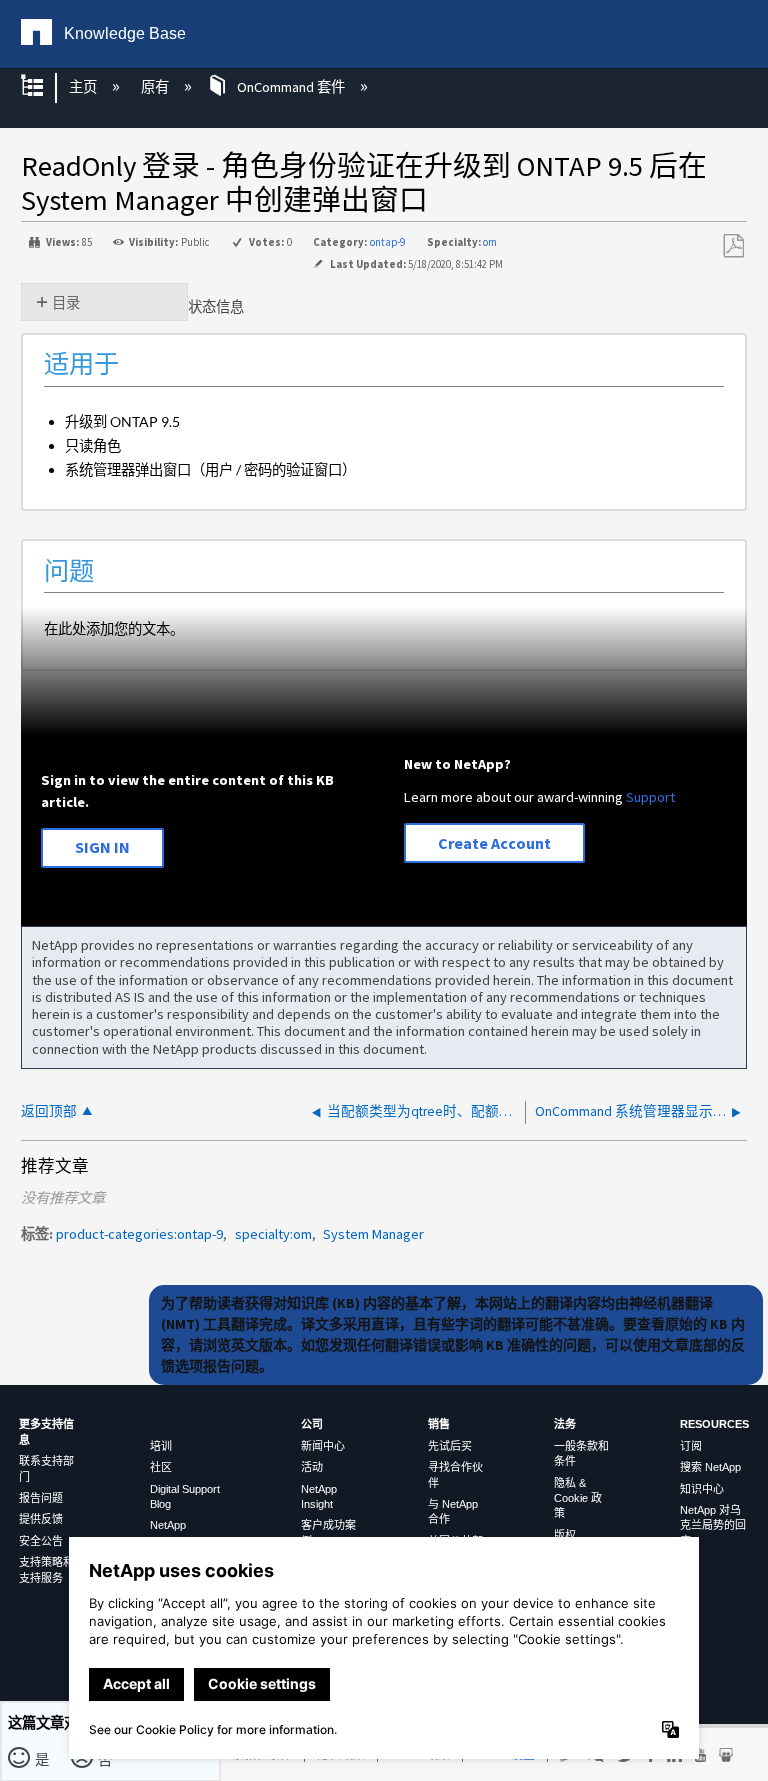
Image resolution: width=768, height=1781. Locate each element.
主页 (84, 87)
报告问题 (41, 1498)
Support (650, 797)
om (490, 242)
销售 (439, 1424)
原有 (156, 87)
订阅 (691, 1446)
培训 (161, 1446)
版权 (565, 1535)
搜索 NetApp (710, 1467)
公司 (312, 1424)
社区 (161, 1467)
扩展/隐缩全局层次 (45, 87)
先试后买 (450, 1446)
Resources (714, 1424)
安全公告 (41, 1541)
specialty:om (273, 1234)
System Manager (373, 1234)
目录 (66, 303)
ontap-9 (387, 242)
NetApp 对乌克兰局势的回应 (713, 1525)
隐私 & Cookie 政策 (578, 1498)
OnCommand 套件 (291, 87)
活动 (312, 1467)
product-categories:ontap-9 (139, 1234)
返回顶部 (49, 1111)
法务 (565, 1424)
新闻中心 (323, 1446)
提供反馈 (41, 1519)
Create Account (494, 843)
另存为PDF (733, 246)
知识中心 (702, 1489)
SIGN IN (102, 847)
